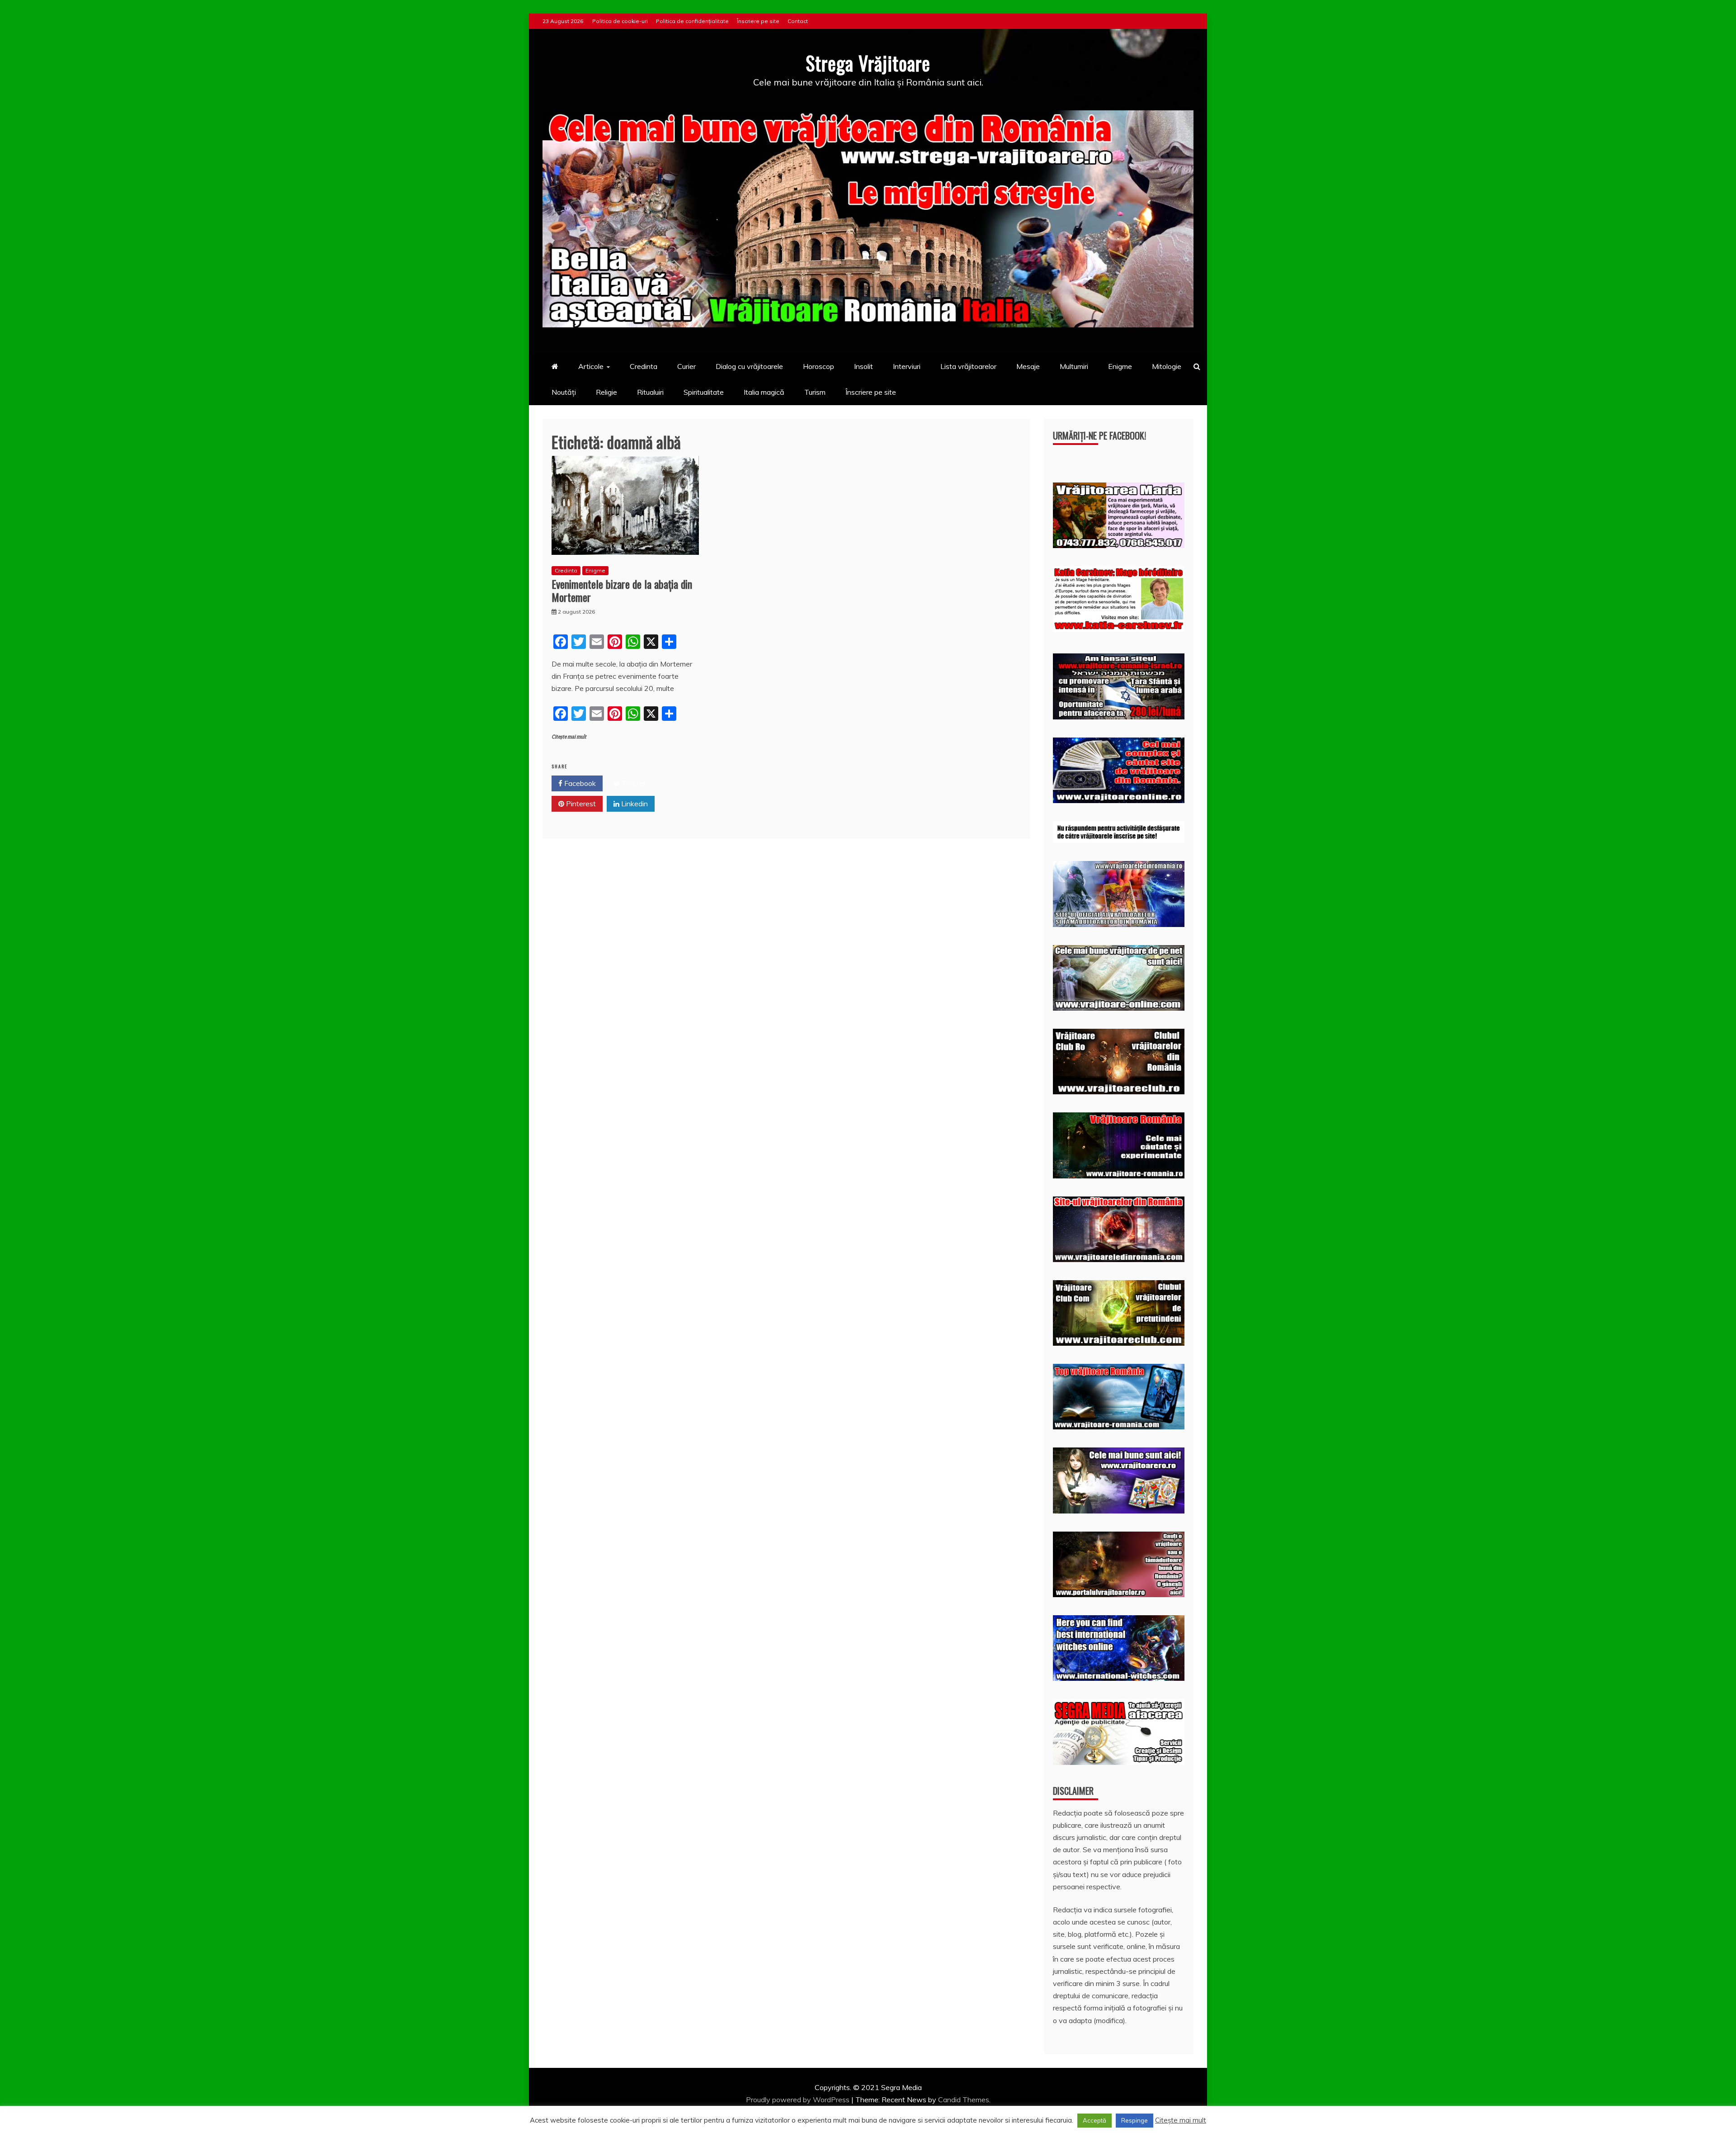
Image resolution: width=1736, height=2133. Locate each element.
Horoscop (818, 366)
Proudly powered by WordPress (799, 2100)
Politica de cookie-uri (620, 21)
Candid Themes (964, 2100)
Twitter (633, 783)
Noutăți (564, 392)
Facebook (579, 783)
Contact (798, 21)
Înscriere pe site (758, 21)
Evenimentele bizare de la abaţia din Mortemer (622, 590)
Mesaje (1028, 366)
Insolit (863, 366)
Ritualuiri (650, 392)
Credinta (644, 366)
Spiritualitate (704, 392)
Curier (686, 366)
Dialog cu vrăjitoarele (749, 366)
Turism (815, 392)
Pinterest (580, 804)
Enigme (1120, 366)
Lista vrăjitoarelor (968, 366)
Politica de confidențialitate (692, 21)
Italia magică (764, 392)
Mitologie (1167, 366)
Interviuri (907, 366)
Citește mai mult (569, 737)
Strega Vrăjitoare (868, 63)
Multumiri (1074, 366)
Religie (606, 392)
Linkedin (634, 804)
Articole (591, 366)
